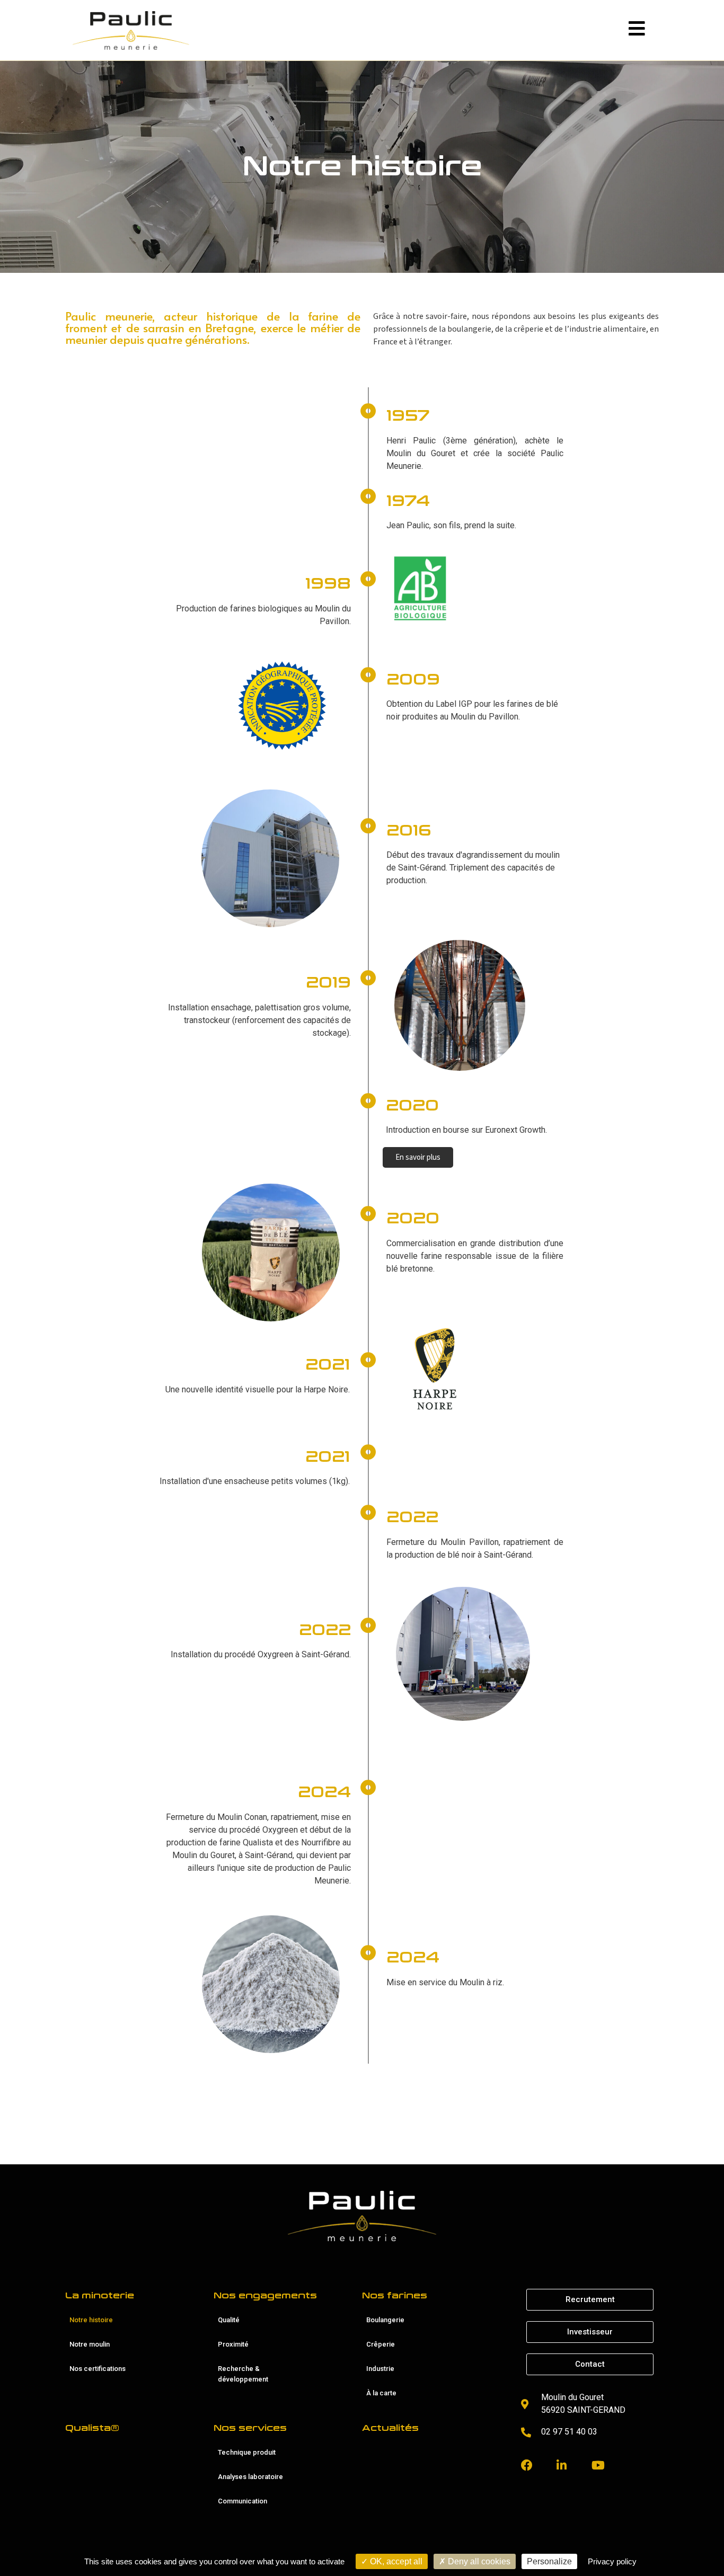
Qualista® (92, 2428)
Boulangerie (385, 2320)
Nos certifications (98, 2369)
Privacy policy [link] (612, 2561)
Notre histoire (91, 2320)
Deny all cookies (478, 2561)
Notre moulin (90, 2344)
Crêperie (381, 2344)
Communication (242, 2501)
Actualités (390, 2428)
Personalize (549, 2561)
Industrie (380, 2369)
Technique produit (247, 2452)
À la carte (381, 2393)
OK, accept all (395, 2561)
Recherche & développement (243, 2374)
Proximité (233, 2344)
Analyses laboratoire (250, 2477)
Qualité (229, 2320)
